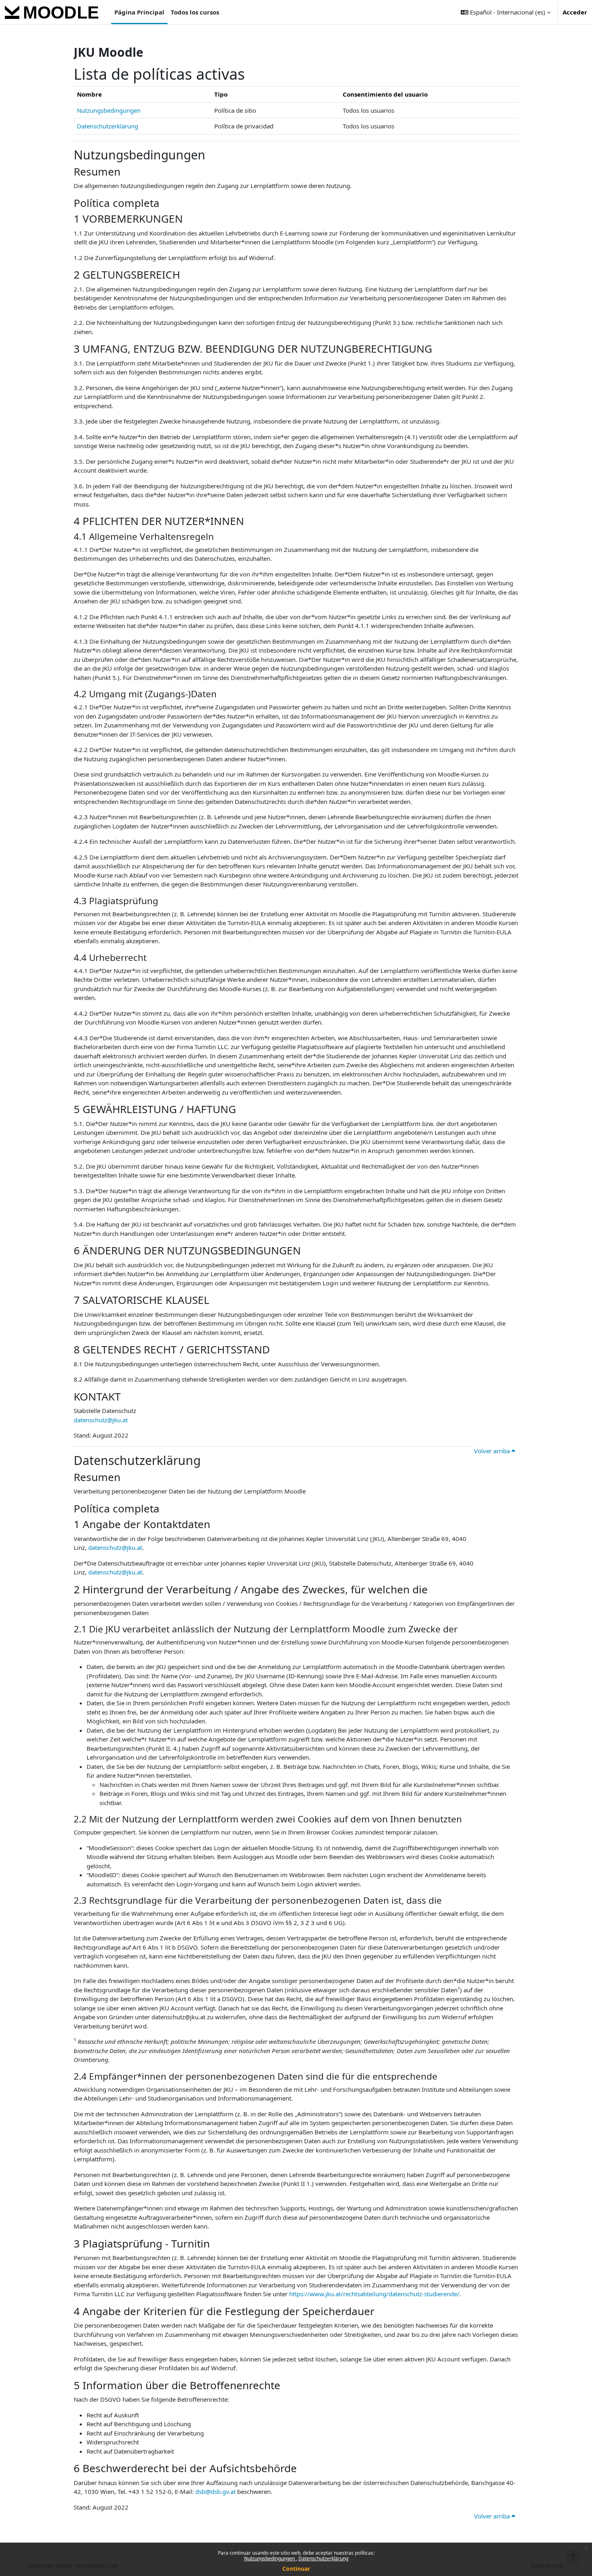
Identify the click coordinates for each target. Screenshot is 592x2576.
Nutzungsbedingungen (270, 2558)
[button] (506, 12)
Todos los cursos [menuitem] (195, 12)
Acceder (575, 12)
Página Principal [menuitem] (139, 12)
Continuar (296, 2569)
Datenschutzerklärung (323, 2558)
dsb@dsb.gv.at (215, 2491)
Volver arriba (493, 1451)
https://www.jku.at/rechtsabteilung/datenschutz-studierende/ (374, 2294)
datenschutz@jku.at (101, 1420)
